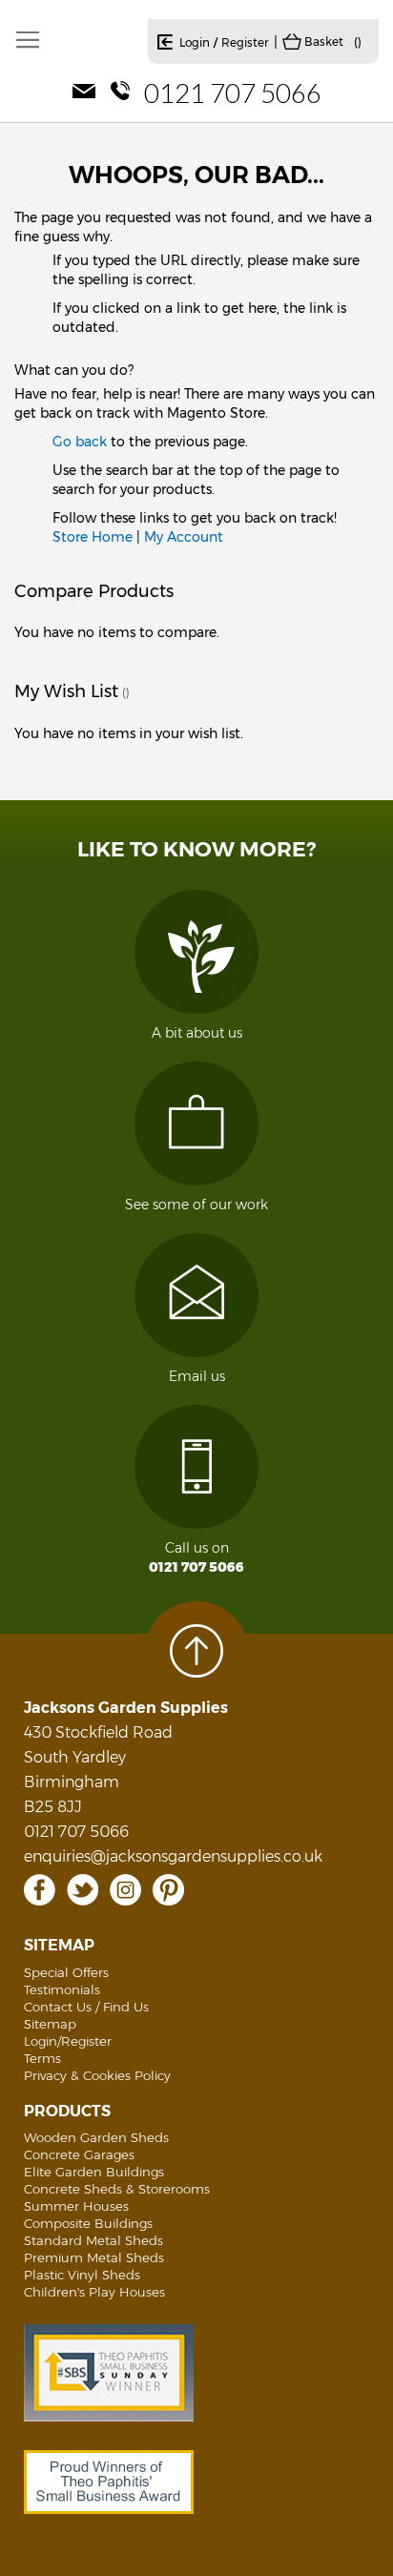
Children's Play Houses (94, 2292)
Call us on (196, 1557)
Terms (42, 2058)
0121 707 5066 (233, 93)
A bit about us (197, 1033)
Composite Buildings (88, 2223)
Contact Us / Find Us (86, 2007)
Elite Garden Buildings (94, 2172)
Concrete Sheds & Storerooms (117, 2189)
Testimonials (62, 1989)
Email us (197, 1376)
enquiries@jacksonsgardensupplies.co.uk (173, 1856)
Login (195, 42)
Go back (80, 442)
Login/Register (68, 2041)
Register (245, 42)
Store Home (93, 537)
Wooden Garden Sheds (96, 2137)
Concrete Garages (79, 2154)
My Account (184, 537)
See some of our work (196, 1205)
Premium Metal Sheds (94, 2257)
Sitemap (50, 2024)
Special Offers (66, 1972)
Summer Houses (76, 2206)
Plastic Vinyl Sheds (82, 2275)
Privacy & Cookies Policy (97, 2075)
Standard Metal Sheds (93, 2240)
